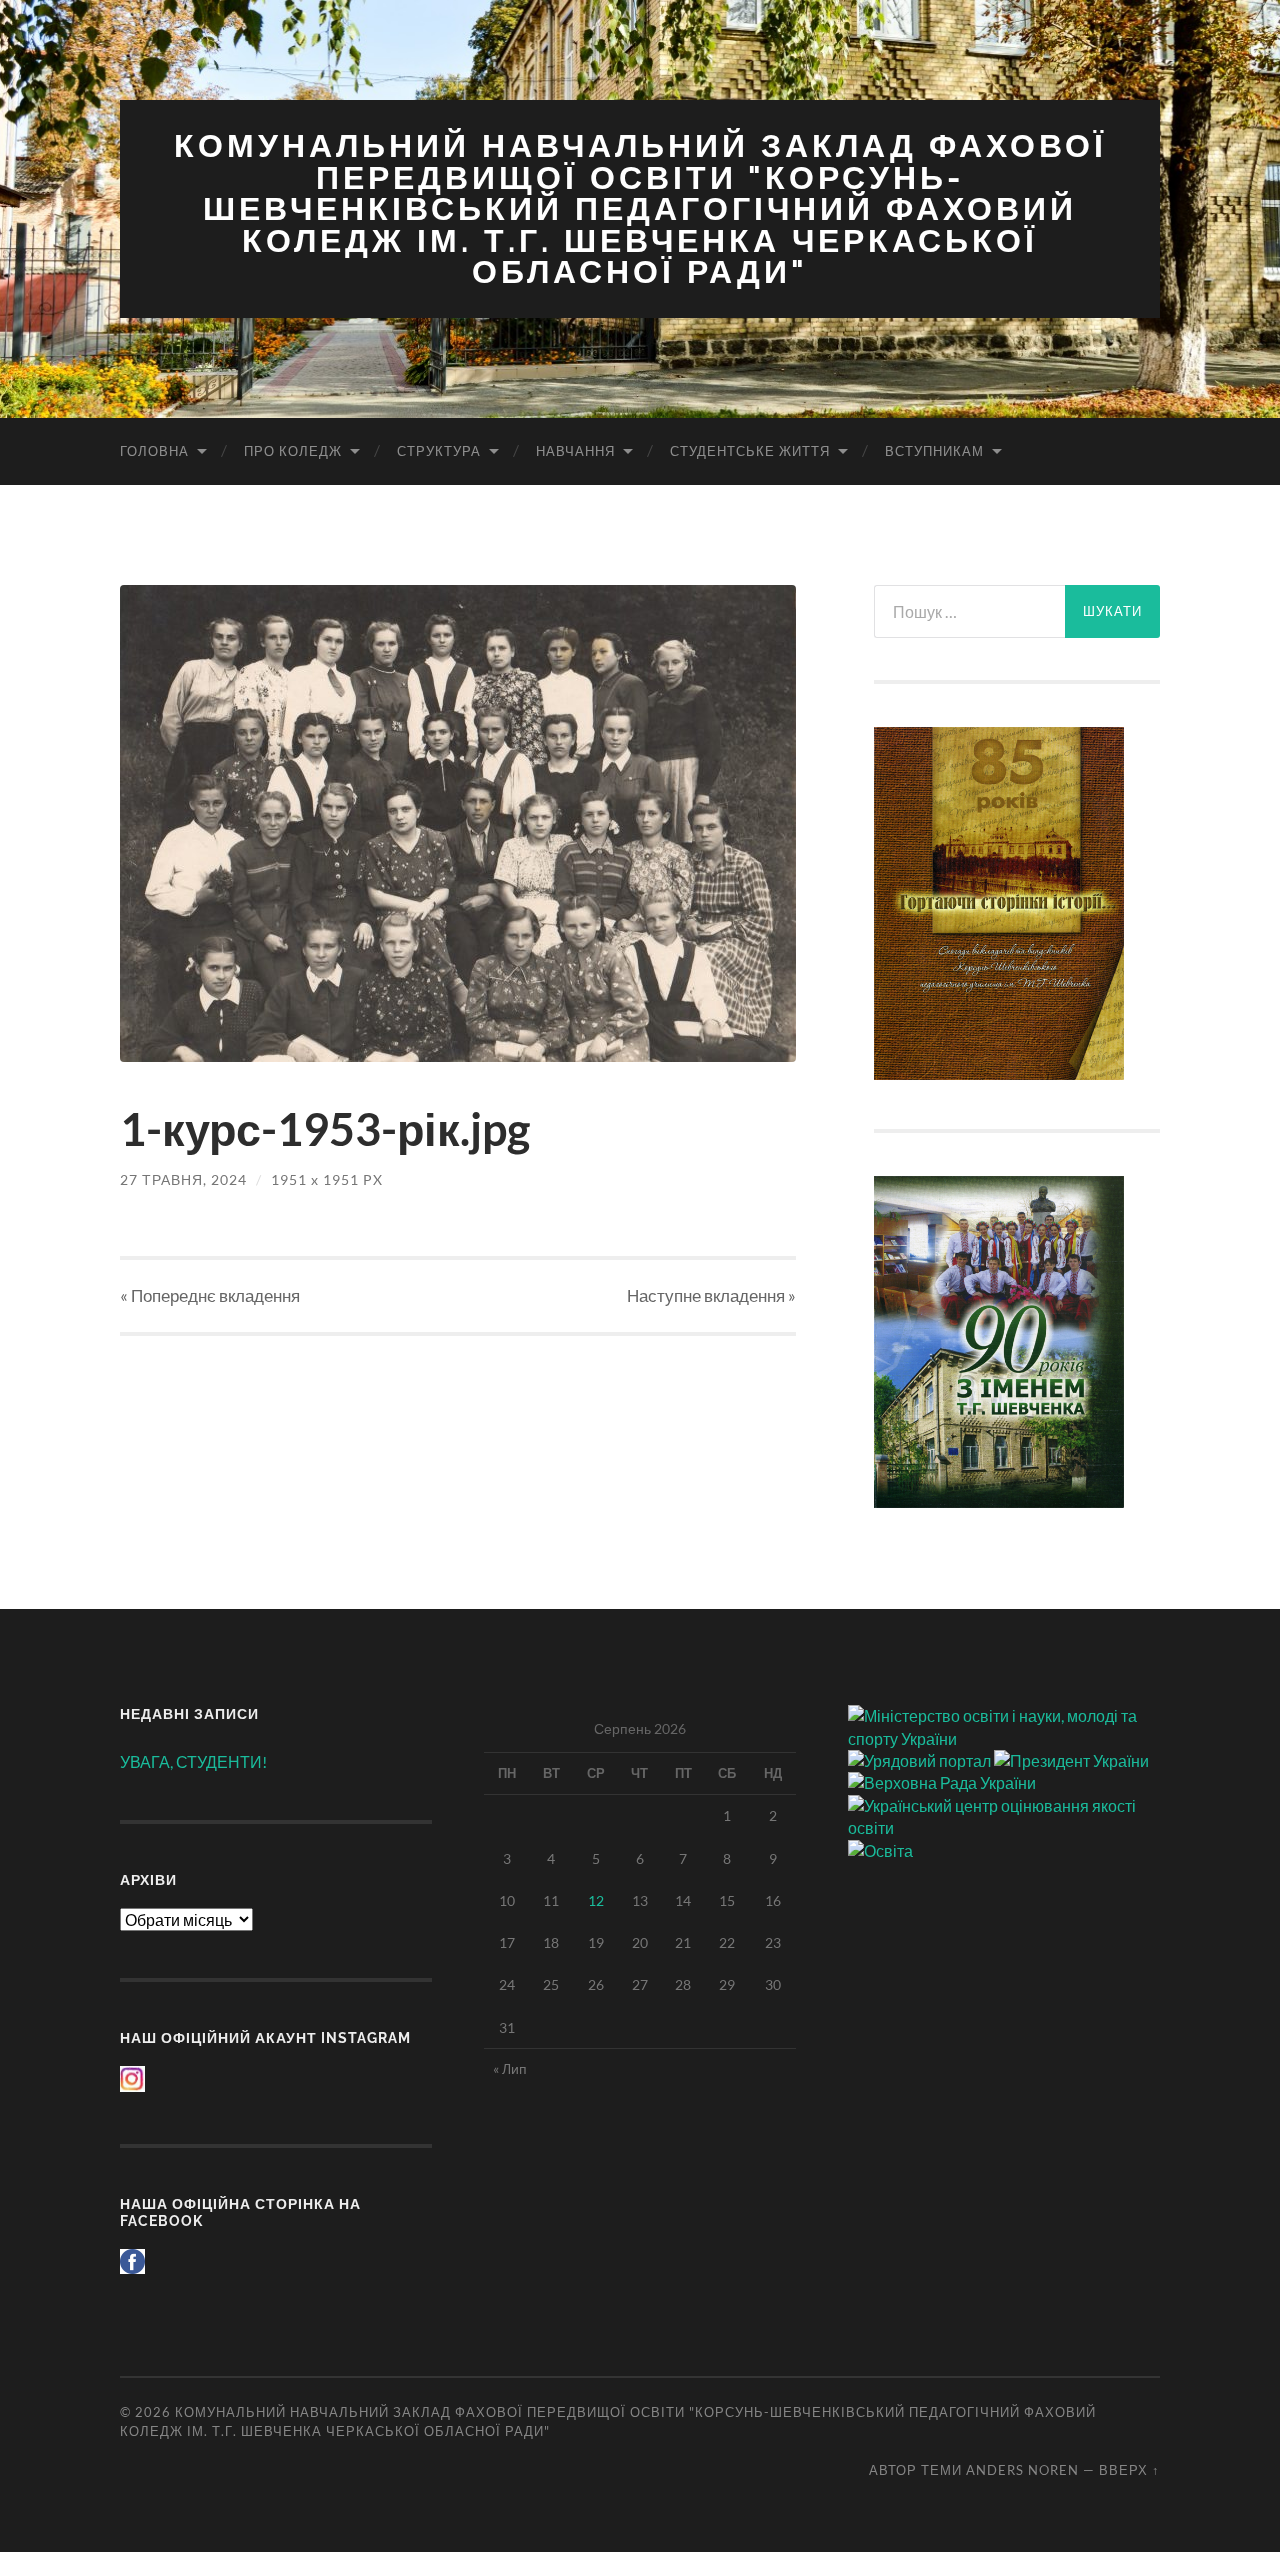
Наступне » (711, 1295)
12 (596, 1900)
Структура (439, 451)
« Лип (510, 2068)
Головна (154, 451)
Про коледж (293, 451)
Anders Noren (1022, 2470)
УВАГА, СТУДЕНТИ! (193, 1761)
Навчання (575, 451)
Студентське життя (750, 451)
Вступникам (934, 451)
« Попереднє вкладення (210, 1295)
